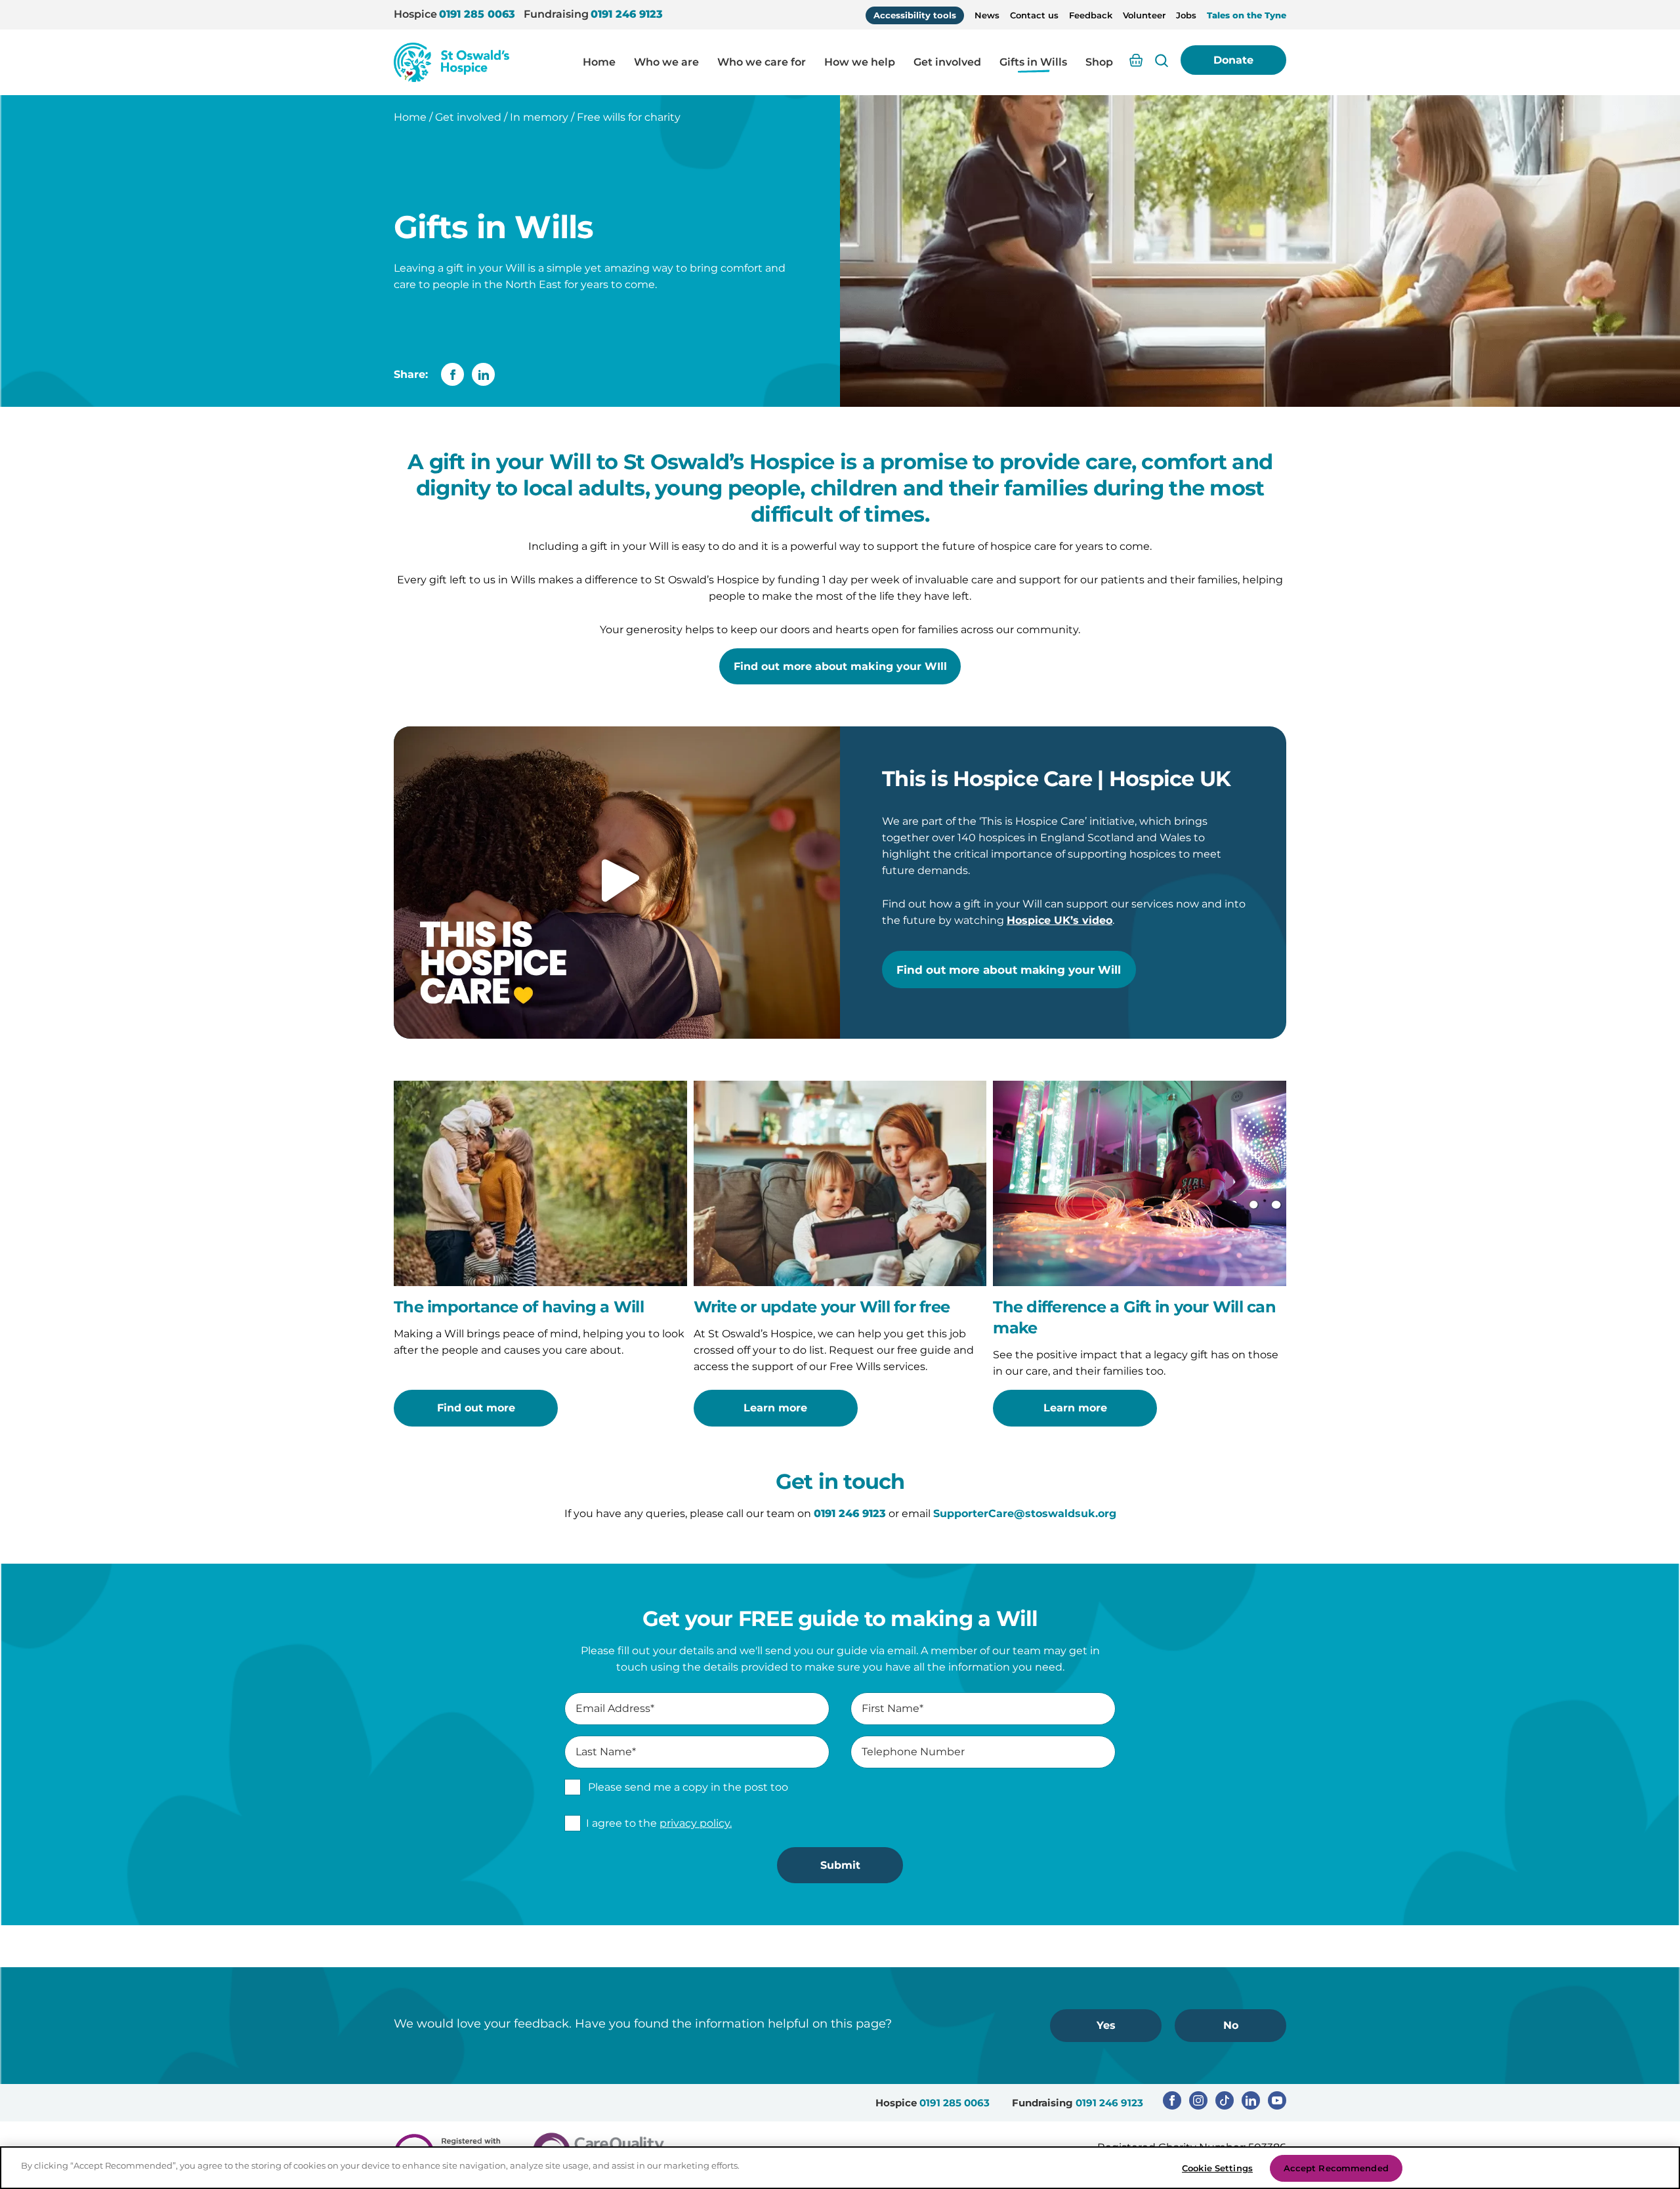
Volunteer (1144, 15)
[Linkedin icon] (1251, 2100)
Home (599, 62)
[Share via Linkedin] (483, 374)
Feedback (1091, 15)
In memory (539, 117)
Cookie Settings (1217, 2168)
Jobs (1186, 15)
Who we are (666, 62)
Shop (1099, 62)
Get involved (947, 62)
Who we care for (762, 62)
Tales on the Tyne (1247, 15)
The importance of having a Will (519, 1307)
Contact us (1034, 15)
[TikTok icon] (1225, 2100)
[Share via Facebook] (452, 374)
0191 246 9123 (627, 14)
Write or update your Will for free (822, 1307)
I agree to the (659, 1823)
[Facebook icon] (1172, 2100)
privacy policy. (696, 1823)
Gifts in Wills (1033, 62)
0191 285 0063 (477, 14)
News (987, 15)
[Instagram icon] (1198, 2100)
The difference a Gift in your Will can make (1134, 1317)
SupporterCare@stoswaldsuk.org (1025, 1513)
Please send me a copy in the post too (688, 1787)
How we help (860, 62)
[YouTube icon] (1277, 2100)
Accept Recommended (1336, 2168)
